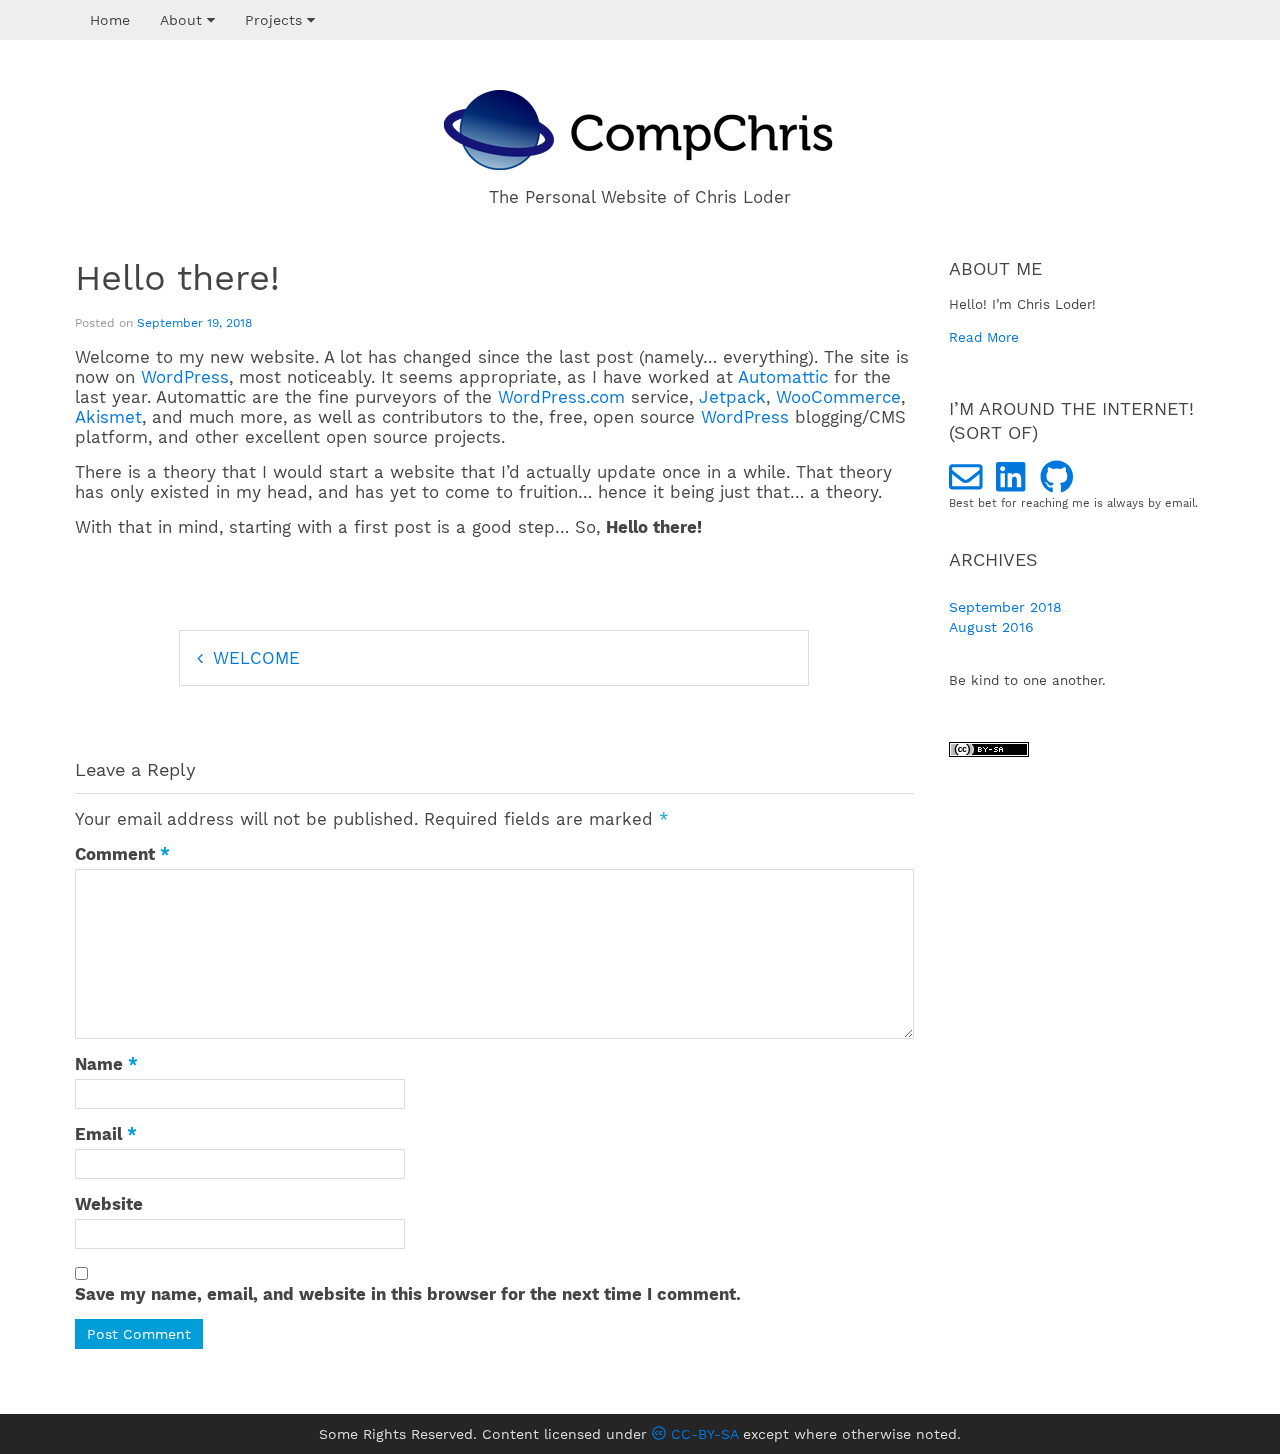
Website (109, 1204)
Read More (984, 337)
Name (106, 1064)
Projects (276, 20)
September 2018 (1005, 607)
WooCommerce (838, 397)
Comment (122, 854)
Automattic (783, 377)
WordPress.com (561, 397)
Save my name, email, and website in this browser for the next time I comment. (408, 1294)
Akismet (108, 417)
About (183, 20)
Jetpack (732, 397)
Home (110, 20)
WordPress (185, 377)
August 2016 (991, 627)
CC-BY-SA (702, 1434)
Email (106, 1134)
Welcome (256, 658)
